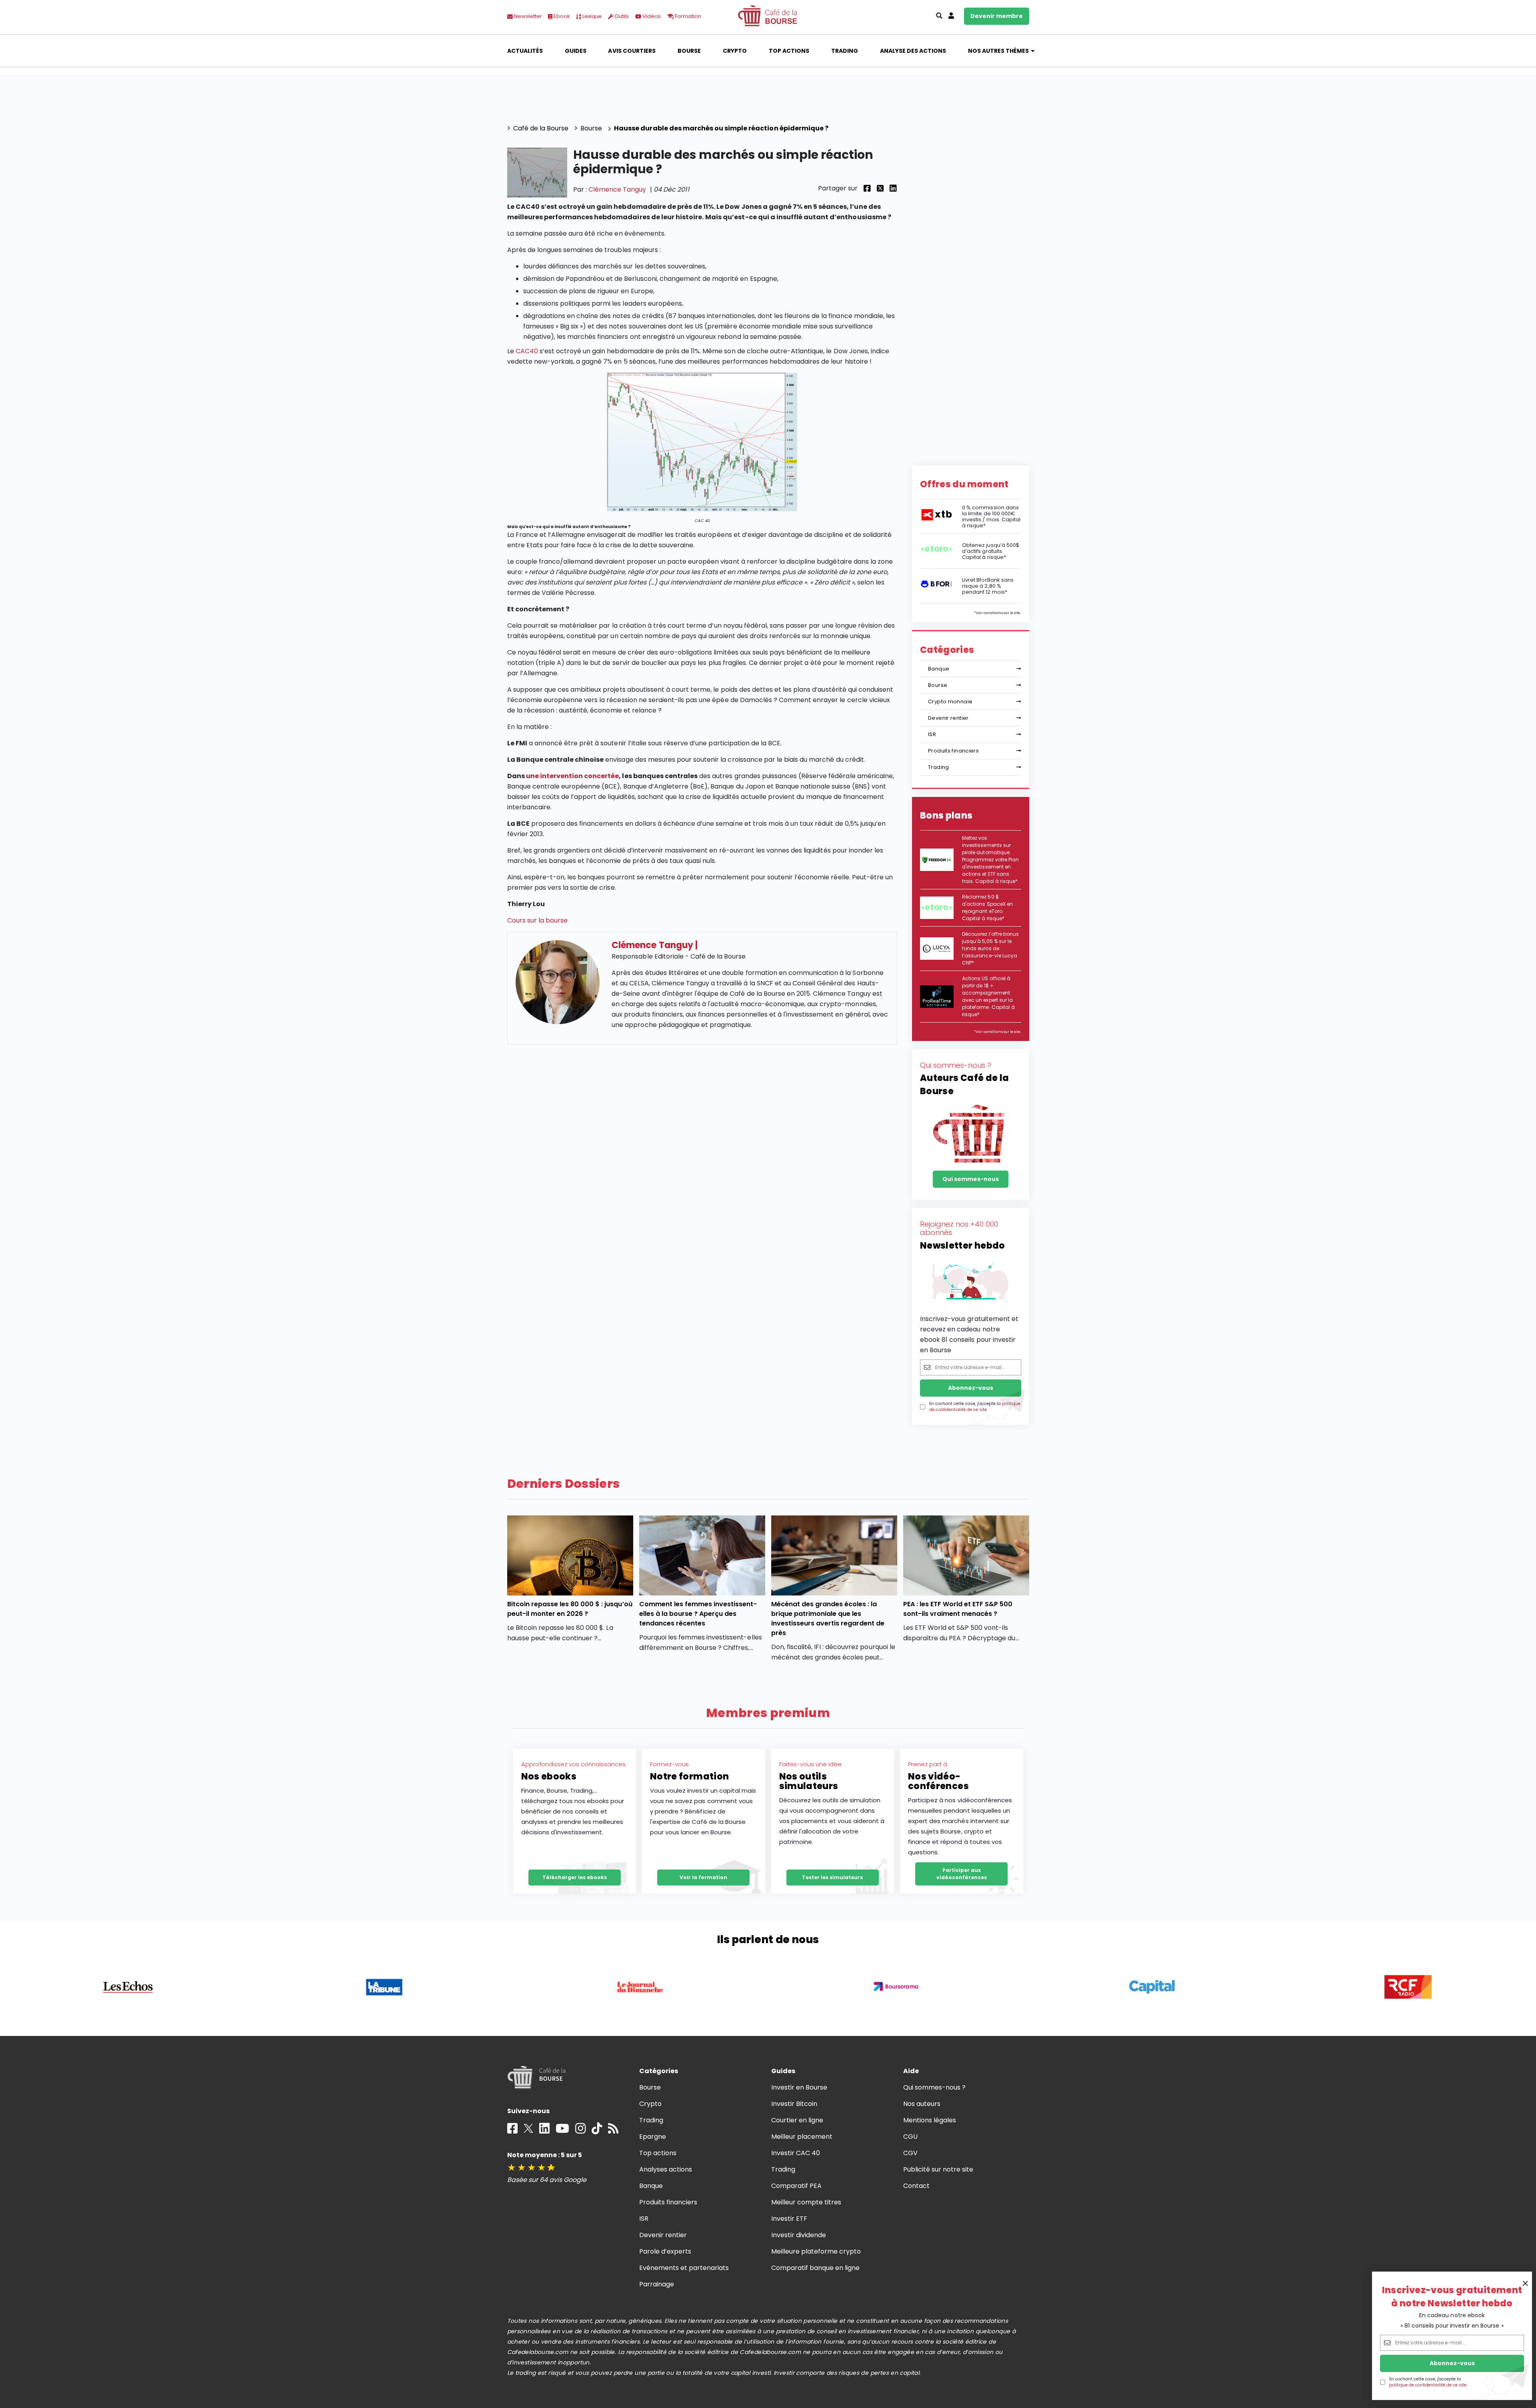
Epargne (653, 2137)
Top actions (789, 51)
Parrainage (657, 2284)
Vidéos (651, 16)
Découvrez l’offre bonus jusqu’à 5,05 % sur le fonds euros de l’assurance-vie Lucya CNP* (990, 948)
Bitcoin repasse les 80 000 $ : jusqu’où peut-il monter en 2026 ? (570, 1609)
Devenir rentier (948, 718)
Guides (576, 51)
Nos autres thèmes (999, 51)
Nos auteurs (922, 2104)
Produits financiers (953, 751)
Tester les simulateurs (832, 1877)
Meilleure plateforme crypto (816, 2251)
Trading (845, 51)
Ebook (561, 16)
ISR (932, 734)
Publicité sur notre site (938, 2169)
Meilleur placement (802, 2137)
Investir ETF (789, 2219)
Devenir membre (997, 16)
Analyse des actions (913, 51)
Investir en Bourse (799, 2087)
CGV (910, 2153)
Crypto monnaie (950, 702)
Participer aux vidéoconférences (962, 1874)
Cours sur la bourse (538, 920)
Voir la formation (703, 1877)
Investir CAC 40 (796, 2153)
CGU (910, 2137)
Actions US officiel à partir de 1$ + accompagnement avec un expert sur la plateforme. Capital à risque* (988, 996)
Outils (621, 16)
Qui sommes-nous (971, 1179)
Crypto (735, 51)
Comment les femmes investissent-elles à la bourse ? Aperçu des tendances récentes (698, 1614)
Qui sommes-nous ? (935, 2087)
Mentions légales (930, 2120)
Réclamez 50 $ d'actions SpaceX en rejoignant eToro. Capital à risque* (987, 908)
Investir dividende (799, 2235)
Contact (916, 2186)
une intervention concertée (573, 776)
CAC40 (527, 351)
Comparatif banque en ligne (816, 2268)
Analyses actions (666, 2169)
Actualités (525, 51)
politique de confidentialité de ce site (1428, 2385)
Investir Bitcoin (794, 2104)
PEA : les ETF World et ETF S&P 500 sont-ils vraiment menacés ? (958, 1609)
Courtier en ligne (797, 2120)
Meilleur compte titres (806, 2202)
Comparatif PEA (796, 2186)
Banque (939, 669)
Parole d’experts (665, 2251)
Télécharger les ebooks (575, 1877)
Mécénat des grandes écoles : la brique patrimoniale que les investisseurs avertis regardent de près (828, 1618)
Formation (687, 16)
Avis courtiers (632, 51)
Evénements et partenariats (684, 2268)
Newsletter (527, 16)
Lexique (592, 16)
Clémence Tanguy (617, 189)
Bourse (689, 51)
